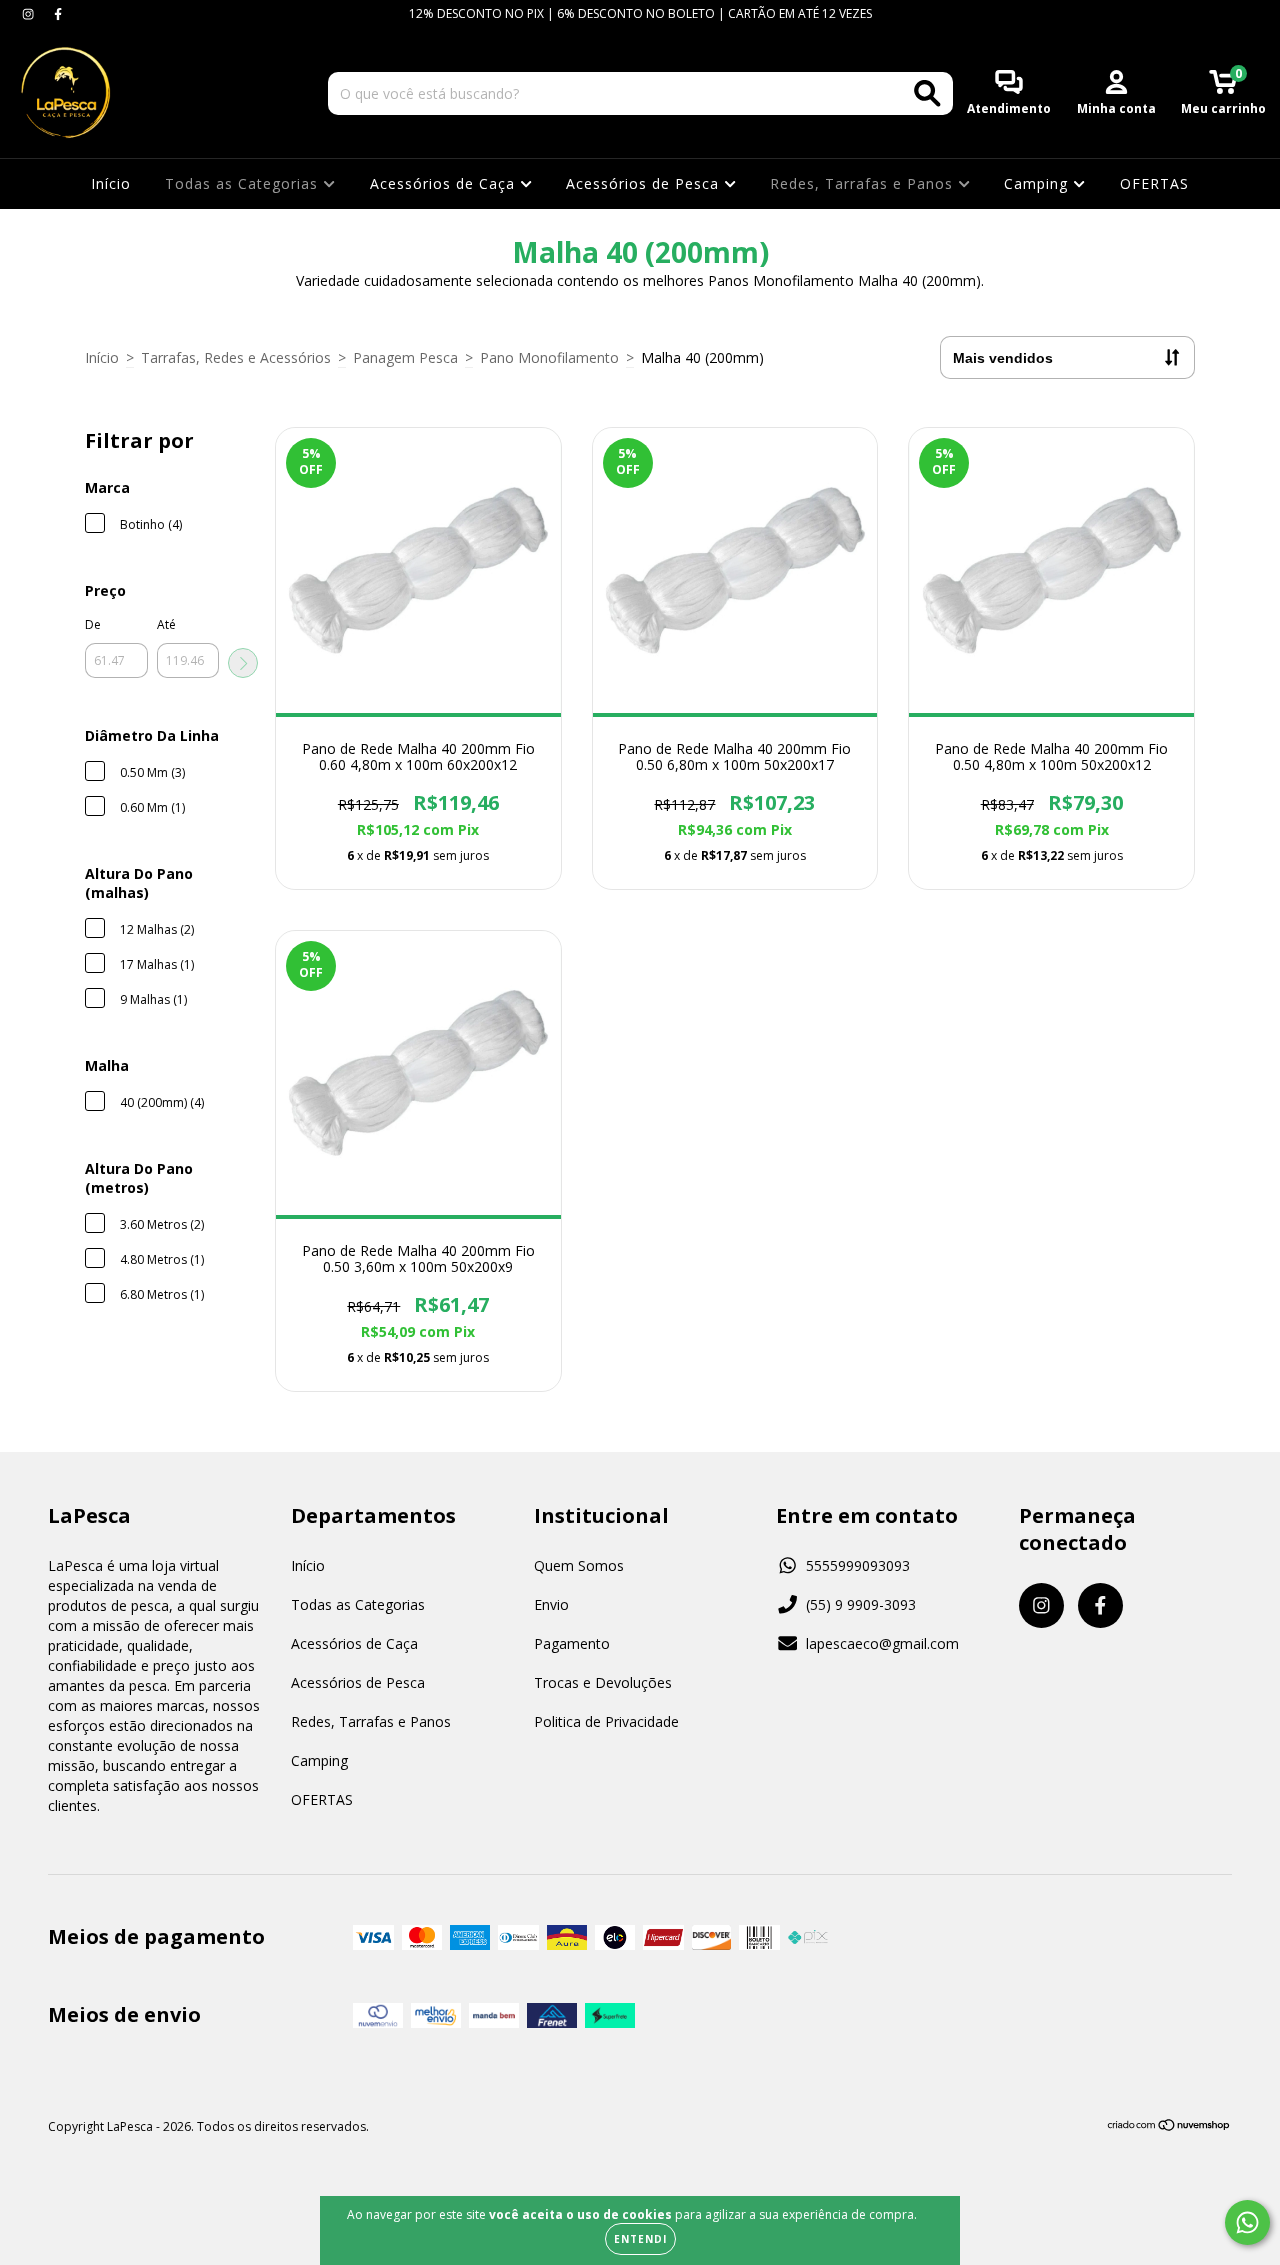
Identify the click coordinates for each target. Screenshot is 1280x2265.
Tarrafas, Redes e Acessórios (236, 357)
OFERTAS (1154, 183)
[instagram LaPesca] (30, 13)
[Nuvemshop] (1169, 2127)
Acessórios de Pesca (645, 183)
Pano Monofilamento (549, 357)
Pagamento (572, 1643)
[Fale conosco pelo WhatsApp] (1247, 2222)
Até (166, 624)
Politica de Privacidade (606, 1721)
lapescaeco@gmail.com (882, 1643)
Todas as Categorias (244, 183)
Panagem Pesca (405, 357)
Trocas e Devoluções (603, 1682)
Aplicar (243, 663)
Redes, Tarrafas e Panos (864, 183)
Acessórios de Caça (445, 183)
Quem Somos (579, 1565)
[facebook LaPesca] (58, 13)
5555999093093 (858, 1565)
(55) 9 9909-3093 (861, 1604)
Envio (551, 1604)
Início (111, 183)
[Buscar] (927, 93)
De (93, 624)
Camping (1038, 183)
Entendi (640, 2239)
